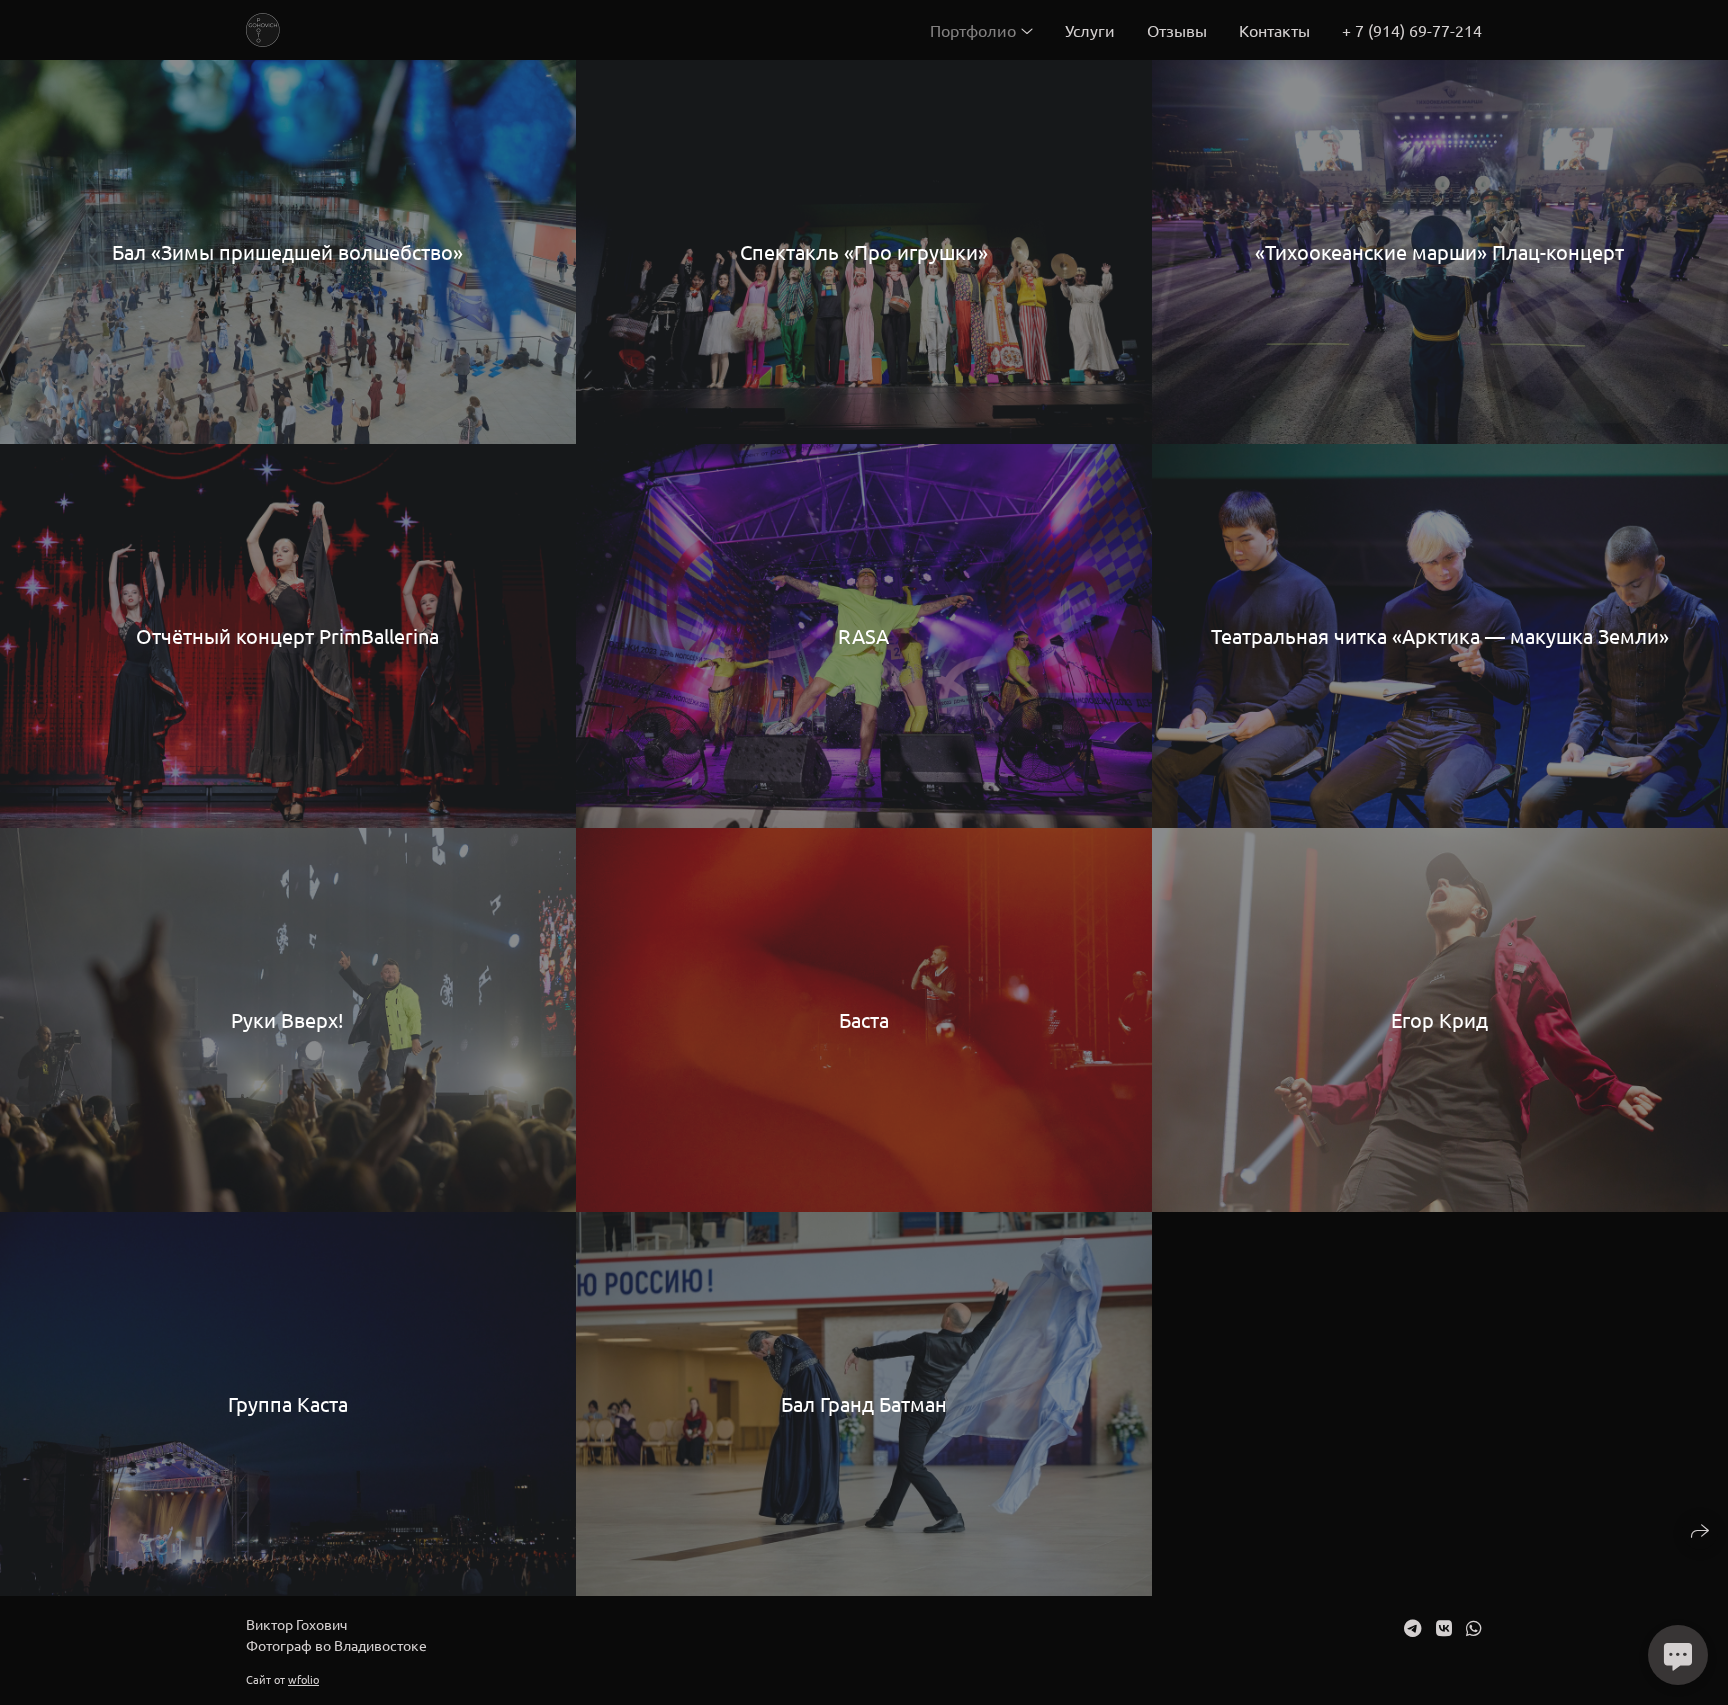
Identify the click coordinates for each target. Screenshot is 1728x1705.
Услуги (1090, 30)
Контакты (1274, 30)
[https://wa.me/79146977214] (1474, 1627)
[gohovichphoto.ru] (263, 30)
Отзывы (1177, 30)
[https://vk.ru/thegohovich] (1444, 1627)
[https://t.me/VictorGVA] (1412, 1627)
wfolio (303, 1679)
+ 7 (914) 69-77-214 (1412, 30)
